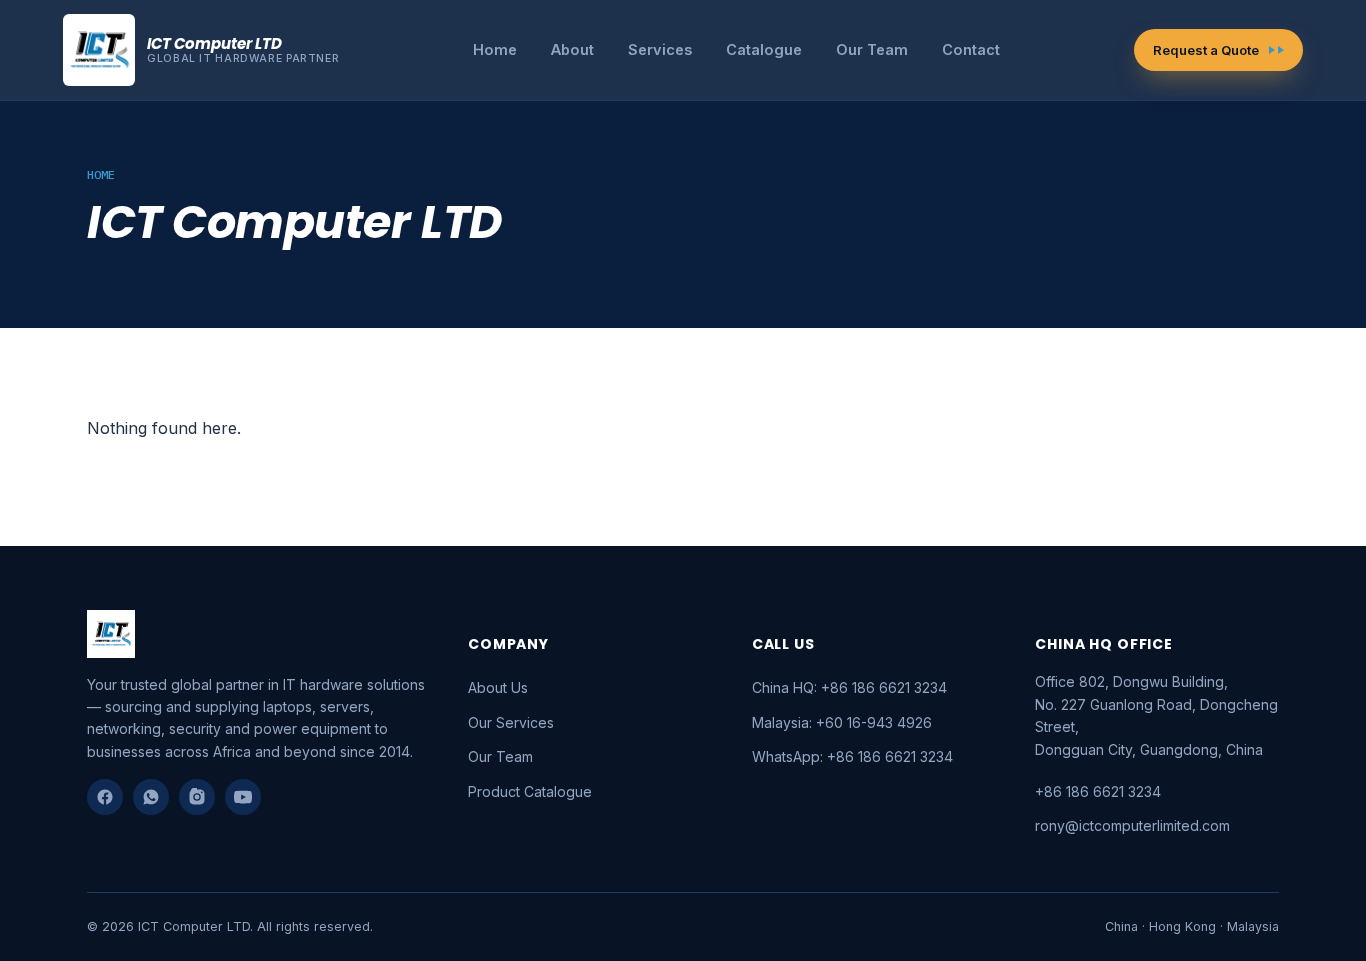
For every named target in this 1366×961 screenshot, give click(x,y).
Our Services (511, 722)
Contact (971, 49)
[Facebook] (105, 797)
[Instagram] (197, 797)
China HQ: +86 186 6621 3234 (849, 687)
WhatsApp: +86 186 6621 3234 (852, 756)
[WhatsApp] (151, 797)
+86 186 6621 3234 (1098, 791)
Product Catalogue (530, 791)
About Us (498, 687)
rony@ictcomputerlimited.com (1132, 825)
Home (495, 49)
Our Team (872, 49)
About (572, 49)
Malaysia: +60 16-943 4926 (842, 722)
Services (660, 49)
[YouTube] (243, 797)
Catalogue (764, 49)
